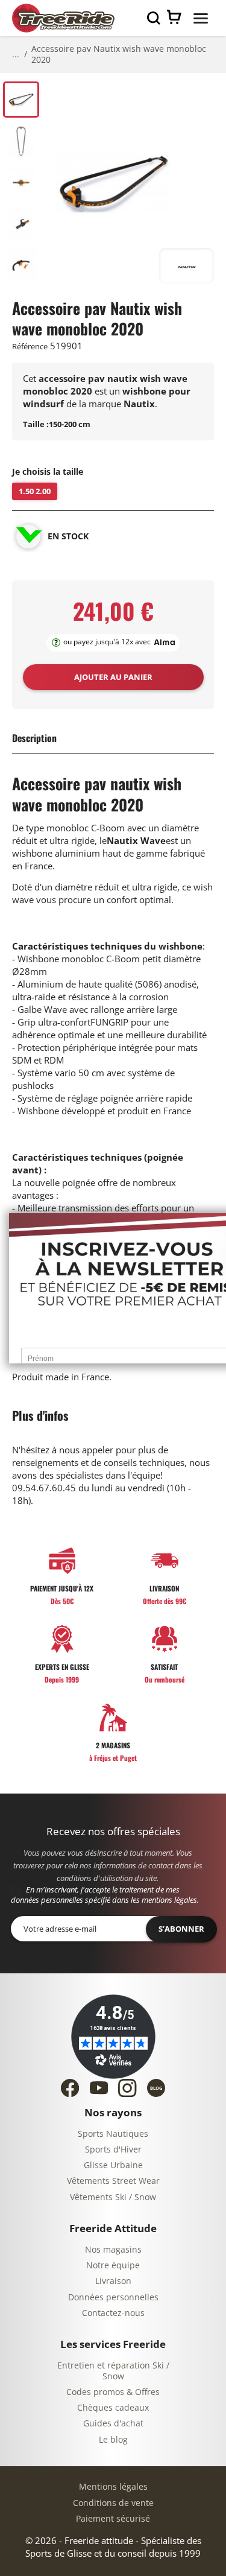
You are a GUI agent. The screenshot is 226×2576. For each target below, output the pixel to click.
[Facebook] (70, 2088)
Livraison (113, 2281)
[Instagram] (127, 2088)
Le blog (113, 2440)
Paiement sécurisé (113, 2519)
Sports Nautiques (113, 2134)
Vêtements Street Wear (113, 2181)
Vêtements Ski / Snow (113, 2197)
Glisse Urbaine (113, 2165)
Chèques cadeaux (113, 2408)
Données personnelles (113, 2298)
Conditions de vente (113, 2503)
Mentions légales (113, 2487)
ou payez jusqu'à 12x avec (107, 642)
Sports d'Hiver (113, 2150)
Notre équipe (113, 2266)
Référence (30, 347)
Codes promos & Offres (113, 2392)
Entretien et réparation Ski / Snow (113, 2371)
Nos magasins (113, 2250)
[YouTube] (99, 2088)
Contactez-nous (113, 2313)
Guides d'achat (113, 2424)
